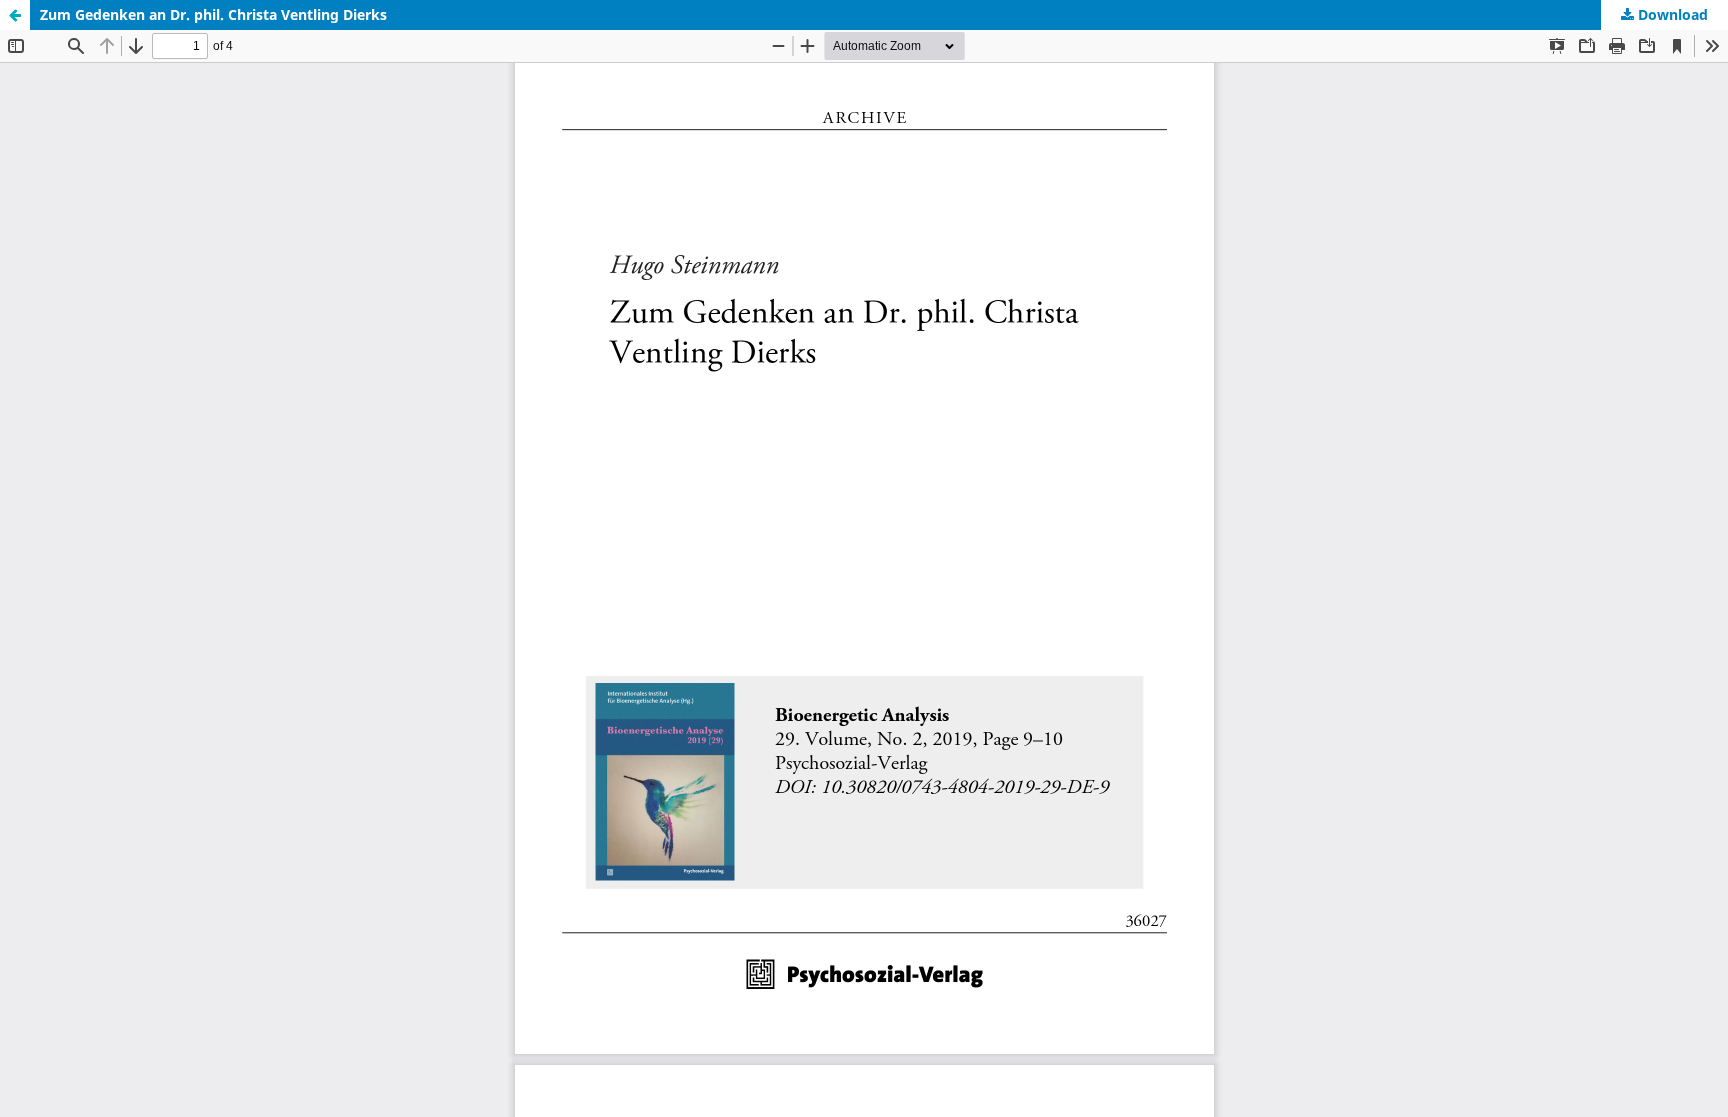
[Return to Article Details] (15, 15)
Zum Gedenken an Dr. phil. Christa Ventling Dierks (213, 14)
